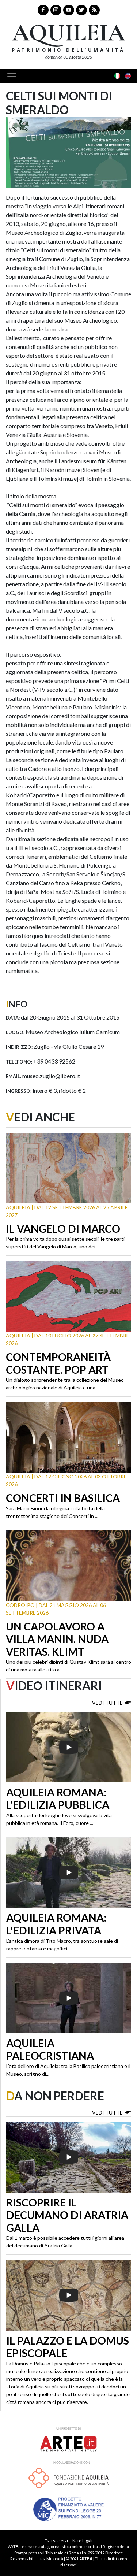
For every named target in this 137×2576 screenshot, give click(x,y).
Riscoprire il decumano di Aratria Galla (67, 2215)
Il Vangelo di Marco (63, 1229)
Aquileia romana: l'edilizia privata (56, 1924)
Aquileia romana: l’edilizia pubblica (58, 1799)
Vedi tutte (107, 1703)
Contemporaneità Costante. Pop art (58, 1363)
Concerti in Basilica (63, 1498)
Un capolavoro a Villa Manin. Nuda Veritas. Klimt (57, 1639)
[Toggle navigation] (14, 76)
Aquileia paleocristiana (50, 2050)
